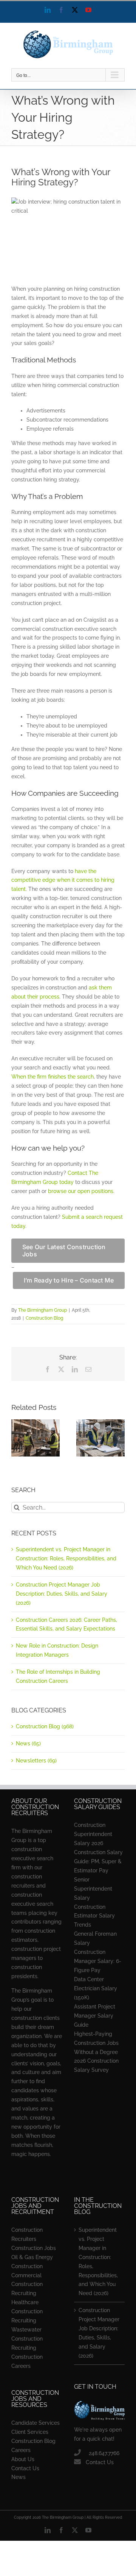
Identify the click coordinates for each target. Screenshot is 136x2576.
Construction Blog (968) (45, 1726)
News (19, 2477)
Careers (21, 2450)
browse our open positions (81, 1191)
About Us (23, 2459)
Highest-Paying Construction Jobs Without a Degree (96, 2043)
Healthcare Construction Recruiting (27, 2311)
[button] (17, 1438)
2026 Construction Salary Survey (96, 2065)
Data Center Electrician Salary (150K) (96, 1988)
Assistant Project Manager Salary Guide (95, 2016)
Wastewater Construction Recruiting (27, 2339)
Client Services (30, 2432)
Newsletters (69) (36, 1761)
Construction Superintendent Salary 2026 (93, 1834)
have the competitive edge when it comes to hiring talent (63, 880)
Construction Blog (44, 1318)
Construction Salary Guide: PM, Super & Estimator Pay (98, 1861)
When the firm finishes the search (53, 1077)
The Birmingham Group (42, 1310)
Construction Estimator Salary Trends (94, 1916)
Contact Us (25, 2468)
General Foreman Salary (95, 1938)
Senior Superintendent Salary (93, 1889)
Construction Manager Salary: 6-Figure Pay (98, 1961)
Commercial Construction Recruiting (27, 2284)
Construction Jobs (34, 2248)
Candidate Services (36, 2423)
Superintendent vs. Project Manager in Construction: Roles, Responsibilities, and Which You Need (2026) (66, 1558)
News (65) (28, 1743)
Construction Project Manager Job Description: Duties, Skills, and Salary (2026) (62, 1594)
